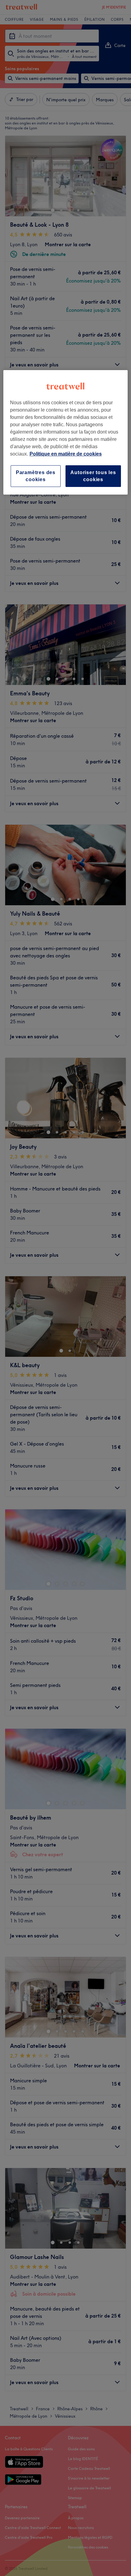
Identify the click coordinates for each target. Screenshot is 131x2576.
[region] (66, 432)
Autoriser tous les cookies (93, 476)
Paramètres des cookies (36, 476)
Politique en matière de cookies (66, 454)
